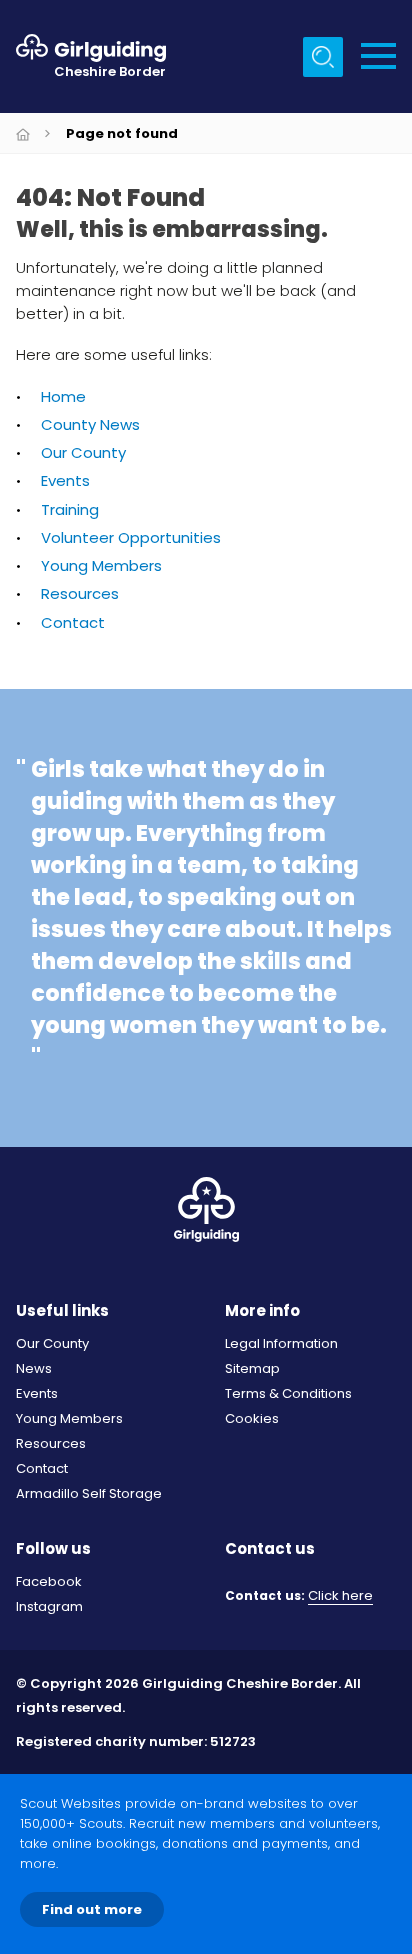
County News (90, 424)
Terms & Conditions (288, 1393)
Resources (80, 593)
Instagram (49, 1606)
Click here (340, 1596)
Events (65, 480)
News (34, 1368)
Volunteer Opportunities (131, 537)
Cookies (252, 1418)
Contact (73, 622)
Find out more (92, 1909)
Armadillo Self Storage (89, 1493)
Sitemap (252, 1368)
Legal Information (281, 1343)
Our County (83, 452)
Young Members (101, 565)
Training (70, 509)
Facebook (49, 1581)
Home (63, 396)
